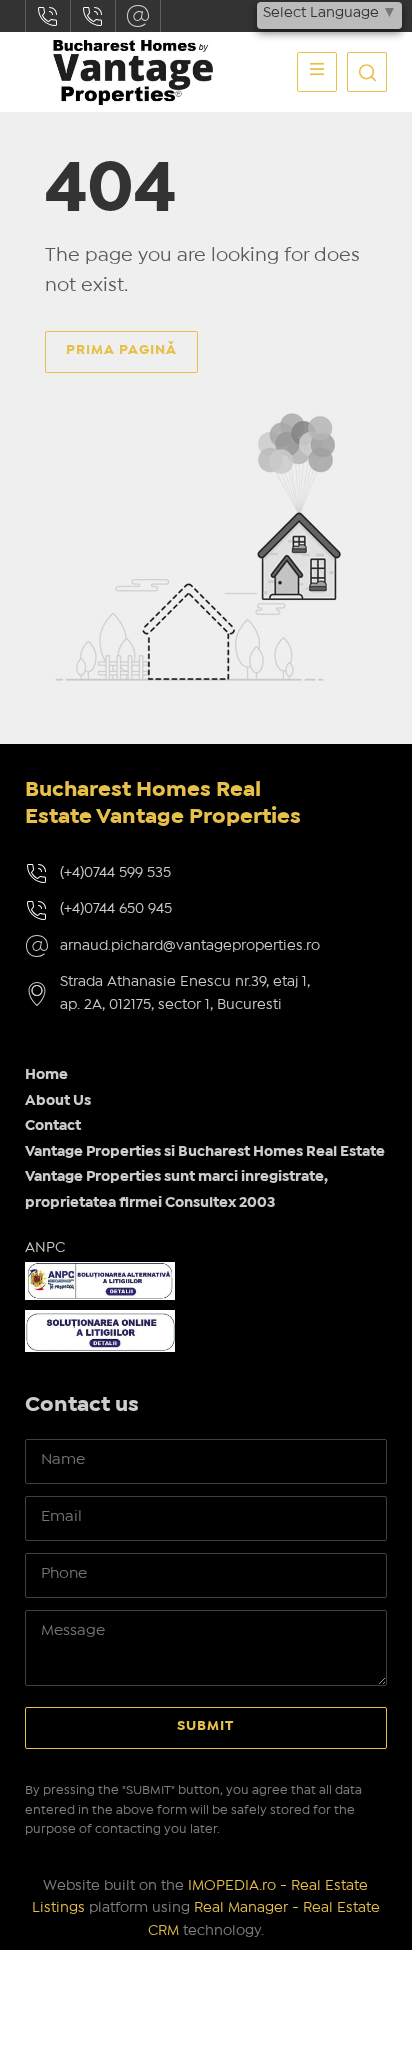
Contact (53, 1126)
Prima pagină (121, 350)
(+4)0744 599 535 (115, 873)
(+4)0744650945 (93, 16)
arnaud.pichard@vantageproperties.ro (138, 16)
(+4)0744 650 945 (116, 909)
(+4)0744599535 (48, 16)
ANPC (45, 1248)
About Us (58, 1101)
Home (46, 1075)
